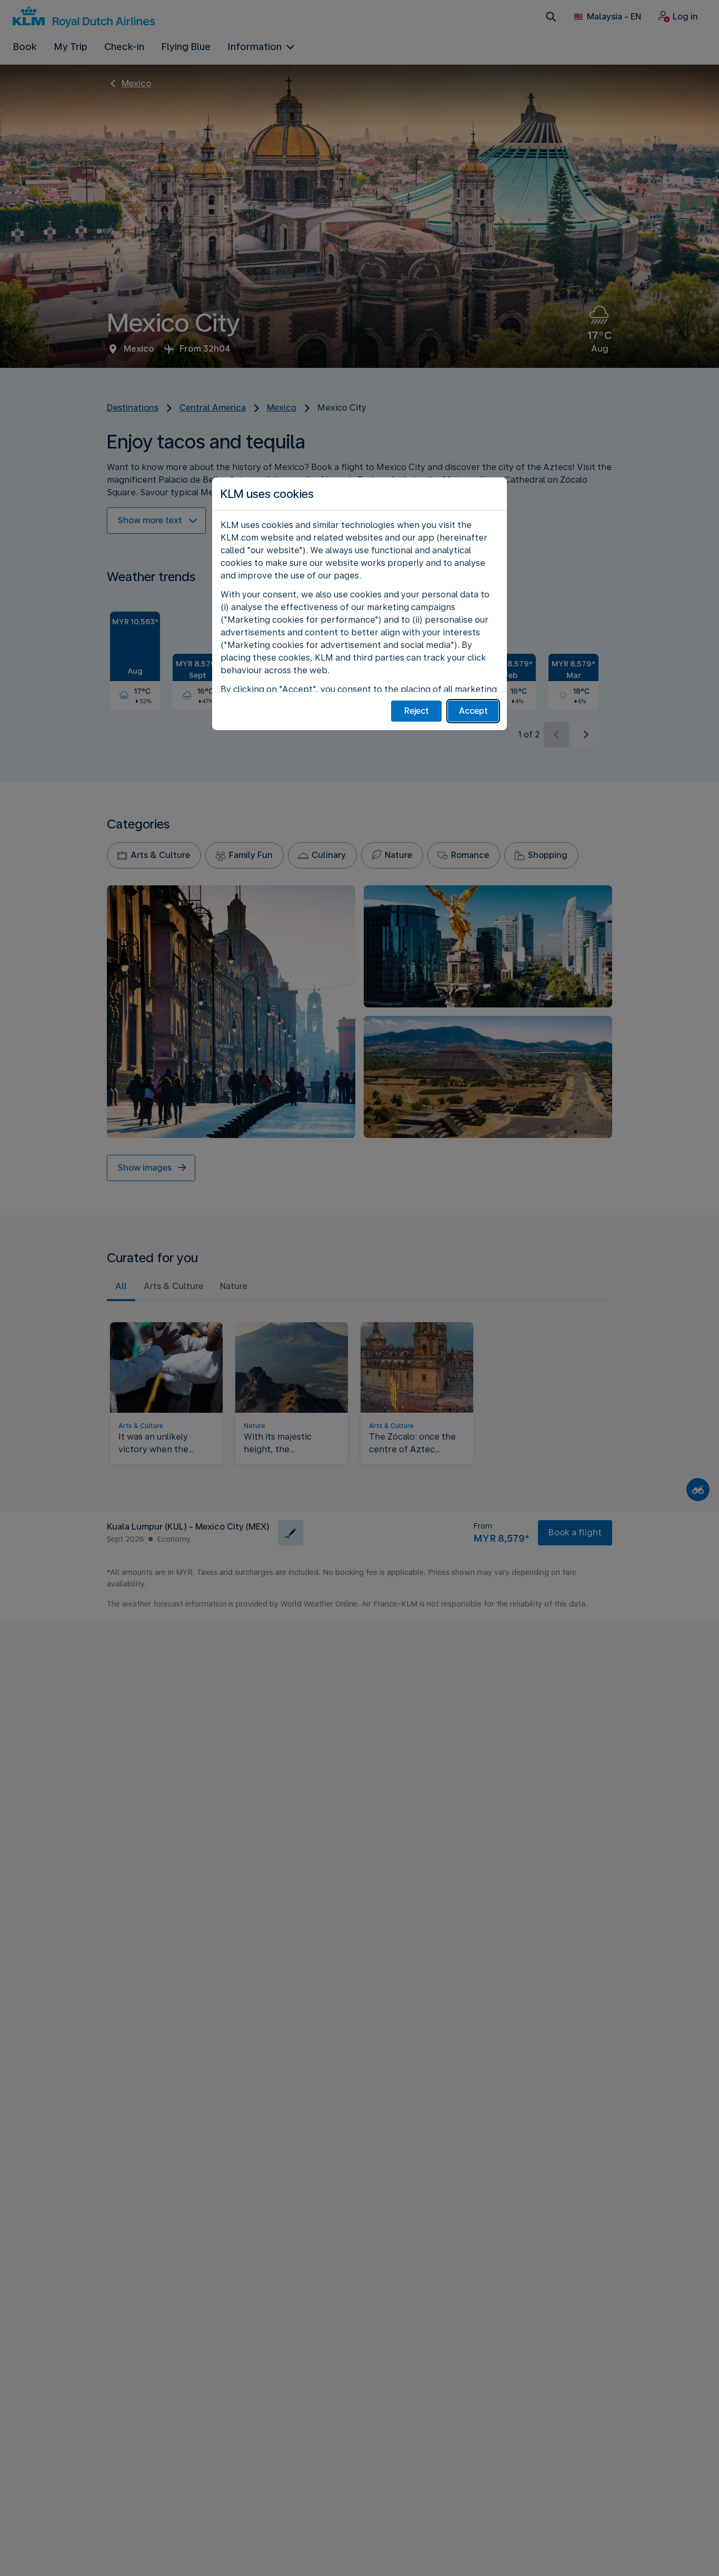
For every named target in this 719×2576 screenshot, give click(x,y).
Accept (473, 711)
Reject (417, 711)
